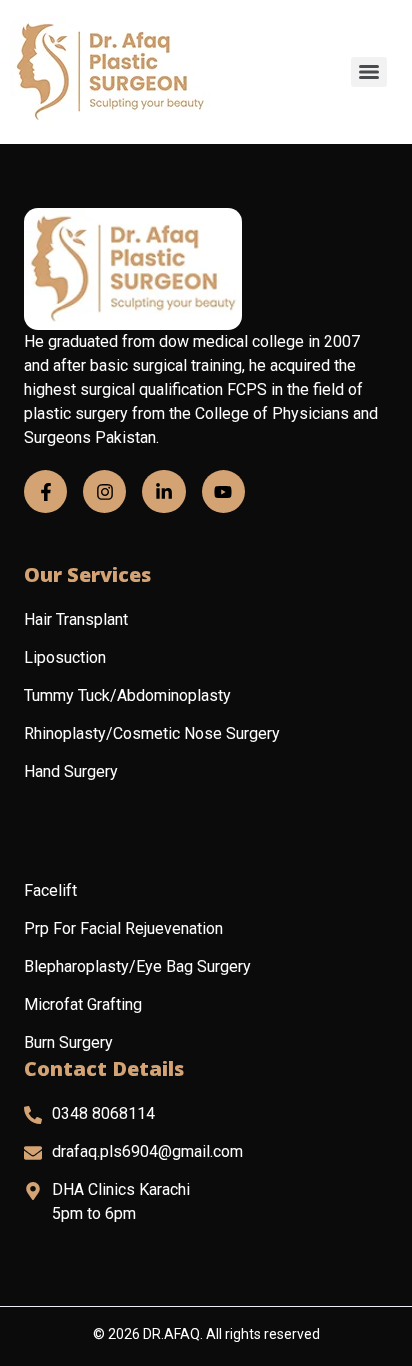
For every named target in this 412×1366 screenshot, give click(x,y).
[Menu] (369, 72)
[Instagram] (104, 491)
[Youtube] (223, 491)
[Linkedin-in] (163, 491)
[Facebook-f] (45, 491)
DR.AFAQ (171, 1334)
